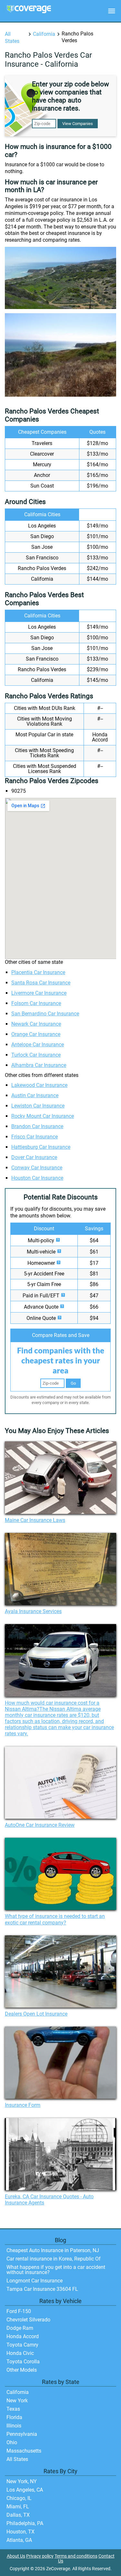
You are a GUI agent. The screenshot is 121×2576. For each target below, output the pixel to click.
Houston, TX (20, 2532)
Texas (13, 2409)
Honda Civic (20, 2353)
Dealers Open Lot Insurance (36, 2014)
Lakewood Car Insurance (39, 1085)
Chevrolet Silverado (28, 2320)
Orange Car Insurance (36, 1034)
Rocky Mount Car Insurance (43, 1116)
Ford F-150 (19, 2311)
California (44, 34)
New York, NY (22, 2481)
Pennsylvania (22, 2434)
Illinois (14, 2426)
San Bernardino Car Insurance (45, 1014)
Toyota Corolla (23, 2362)
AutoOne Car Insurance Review (40, 1825)
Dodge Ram (20, 2328)
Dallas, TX (18, 2515)
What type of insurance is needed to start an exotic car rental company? (55, 1919)
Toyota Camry (22, 2345)
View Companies (78, 124)
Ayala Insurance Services (33, 1611)
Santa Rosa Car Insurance (41, 983)
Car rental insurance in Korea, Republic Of (54, 2259)
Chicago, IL (19, 2498)
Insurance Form (23, 2105)
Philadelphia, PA (25, 2523)
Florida (14, 2417)
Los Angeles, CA (25, 2490)
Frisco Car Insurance (35, 1137)
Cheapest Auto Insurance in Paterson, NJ (53, 2250)
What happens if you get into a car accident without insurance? (56, 2270)
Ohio (12, 2442)
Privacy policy (40, 2556)
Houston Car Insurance (37, 1178)
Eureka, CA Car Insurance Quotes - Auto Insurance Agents (49, 2200)
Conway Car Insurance (37, 1168)
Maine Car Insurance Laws (35, 1520)
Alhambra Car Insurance (39, 1065)
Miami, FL (18, 2507)
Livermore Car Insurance (39, 993)
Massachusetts (24, 2451)
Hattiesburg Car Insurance (41, 1147)
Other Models (22, 2370)
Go (73, 1383)
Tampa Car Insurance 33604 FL (42, 2289)
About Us (16, 2556)
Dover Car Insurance (34, 1157)
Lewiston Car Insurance (38, 1106)
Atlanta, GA (19, 2540)
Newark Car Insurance (36, 1024)
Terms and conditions (76, 2556)
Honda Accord (23, 2336)
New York (17, 2401)
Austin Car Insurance (35, 1095)
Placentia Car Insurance (38, 972)
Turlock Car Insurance (36, 1055)
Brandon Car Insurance (37, 1126)
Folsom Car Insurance (36, 1003)
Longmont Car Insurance (35, 2281)
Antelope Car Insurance (38, 1045)
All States (17, 2459)
